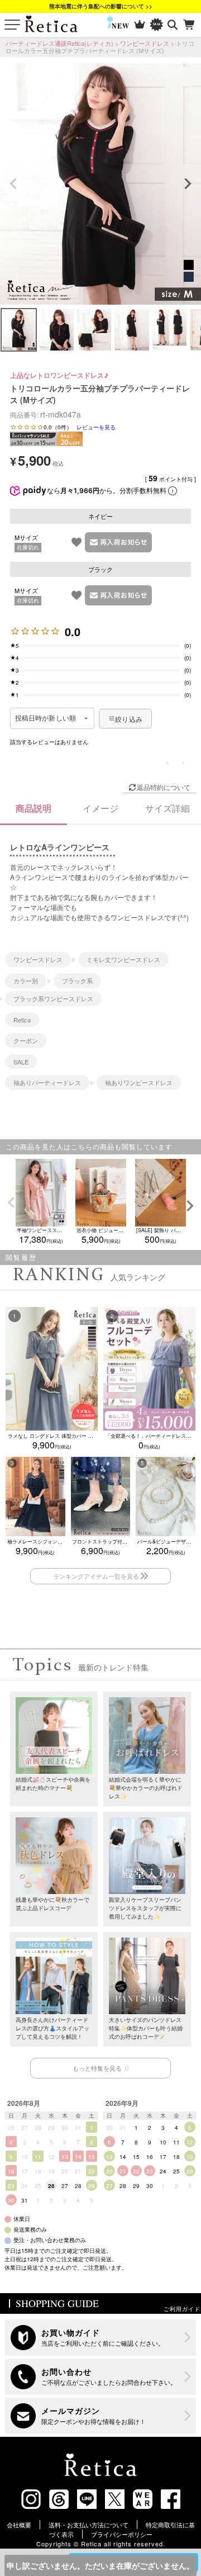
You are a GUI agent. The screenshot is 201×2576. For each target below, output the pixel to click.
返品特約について (164, 787)
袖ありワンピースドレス (139, 1082)
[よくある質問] (100, 2377)
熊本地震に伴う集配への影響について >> (101, 6)
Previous (13, 184)
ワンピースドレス (145, 43)
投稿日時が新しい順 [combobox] (46, 718)
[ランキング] (140, 25)
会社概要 (19, 2525)
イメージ (100, 808)
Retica (22, 1020)
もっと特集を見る (97, 2068)
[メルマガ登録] (100, 2416)
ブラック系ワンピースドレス (53, 998)
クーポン (26, 1040)
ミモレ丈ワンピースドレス (123, 959)
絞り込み (129, 719)
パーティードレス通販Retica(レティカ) (59, 43)
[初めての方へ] (100, 2338)
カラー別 (26, 981)
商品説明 (33, 808)
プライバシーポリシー (122, 2534)
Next (188, 184)
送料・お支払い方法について (88, 2525)
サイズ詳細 (167, 808)
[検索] (173, 25)
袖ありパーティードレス (47, 1082)
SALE (21, 1062)
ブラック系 (77, 981)
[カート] (190, 25)
